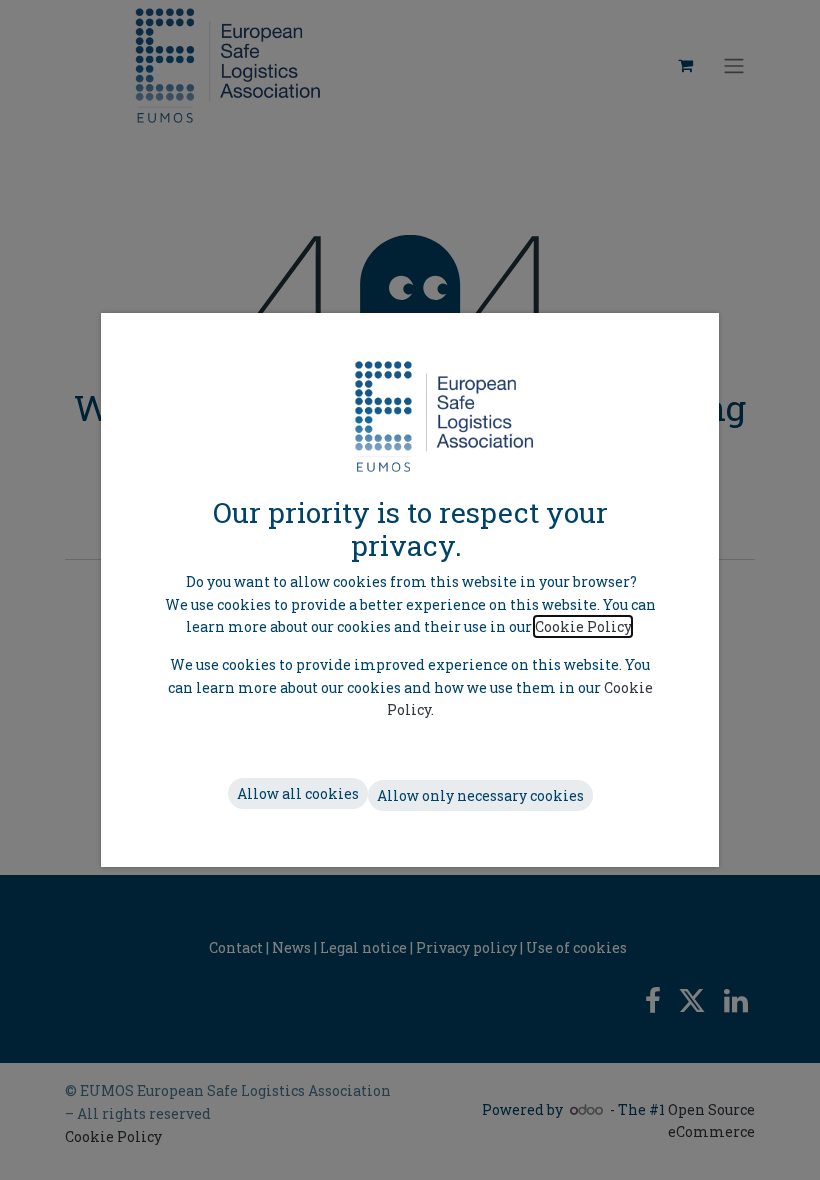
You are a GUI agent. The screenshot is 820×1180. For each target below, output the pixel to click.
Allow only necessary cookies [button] (480, 795)
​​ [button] (298, 793)
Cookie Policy (583, 626)
